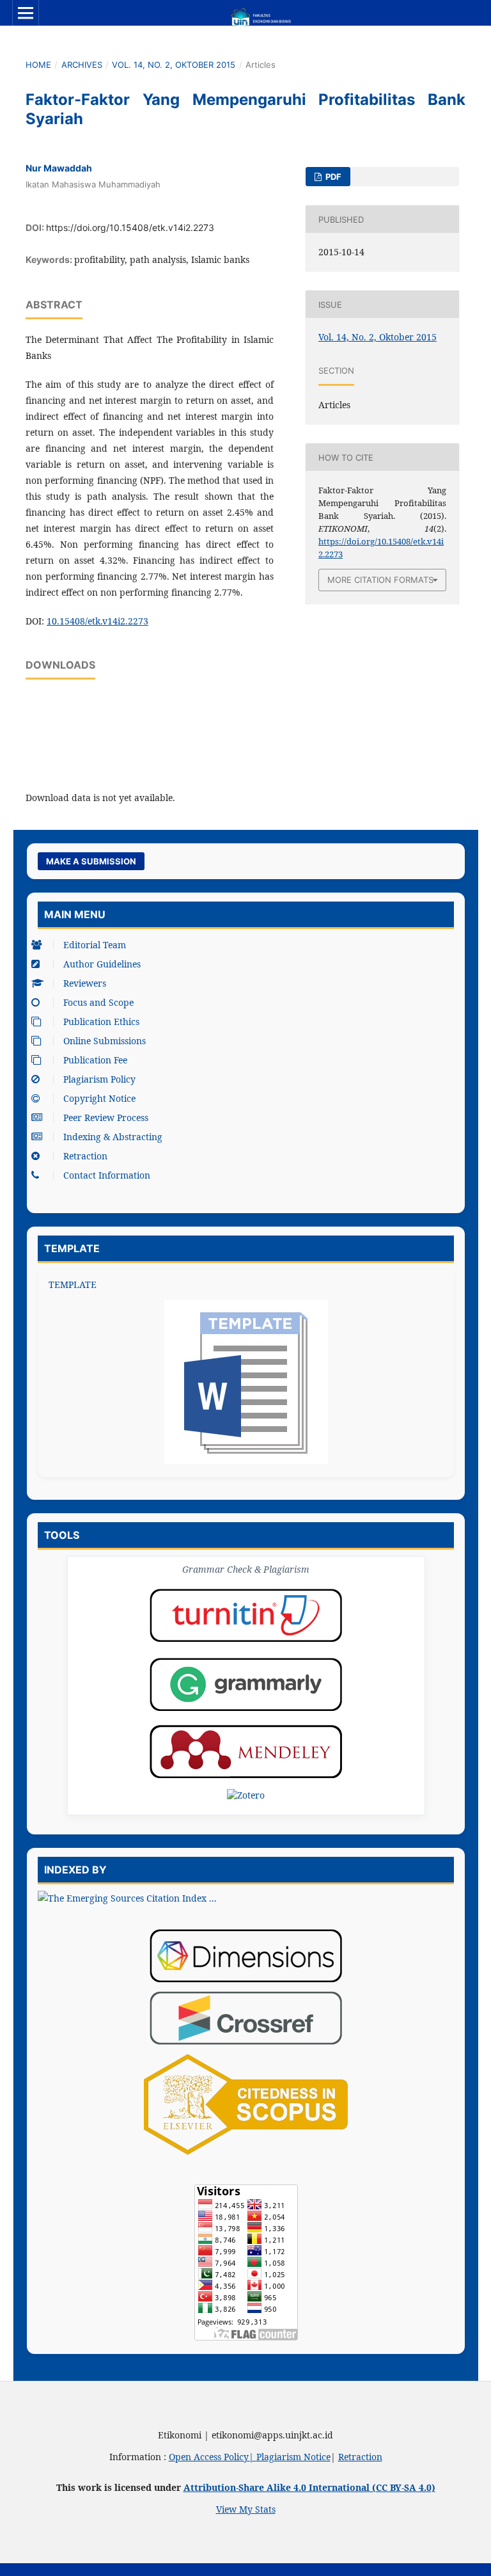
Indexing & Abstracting (113, 1137)
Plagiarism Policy (99, 1079)
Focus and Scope (98, 1002)
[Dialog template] (246, 1382)
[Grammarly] (246, 1684)
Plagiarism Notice (293, 2457)
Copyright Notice (99, 1098)
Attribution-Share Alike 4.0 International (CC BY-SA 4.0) (309, 2487)
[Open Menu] (26, 13)
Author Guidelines (102, 964)
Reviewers (85, 983)
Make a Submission (91, 861)
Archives (82, 65)
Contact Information (107, 1175)
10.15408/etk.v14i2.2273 (97, 621)
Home (38, 65)
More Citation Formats (380, 580)
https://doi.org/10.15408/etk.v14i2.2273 (130, 227)
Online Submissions (105, 1041)
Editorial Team (95, 945)
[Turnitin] (246, 1615)
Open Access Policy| (213, 2457)
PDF (332, 177)
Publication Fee (95, 1060)
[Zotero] (246, 1795)
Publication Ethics (101, 1022)
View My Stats (246, 2509)
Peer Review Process (106, 1117)
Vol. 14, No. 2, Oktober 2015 (174, 65)
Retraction (85, 1156)
